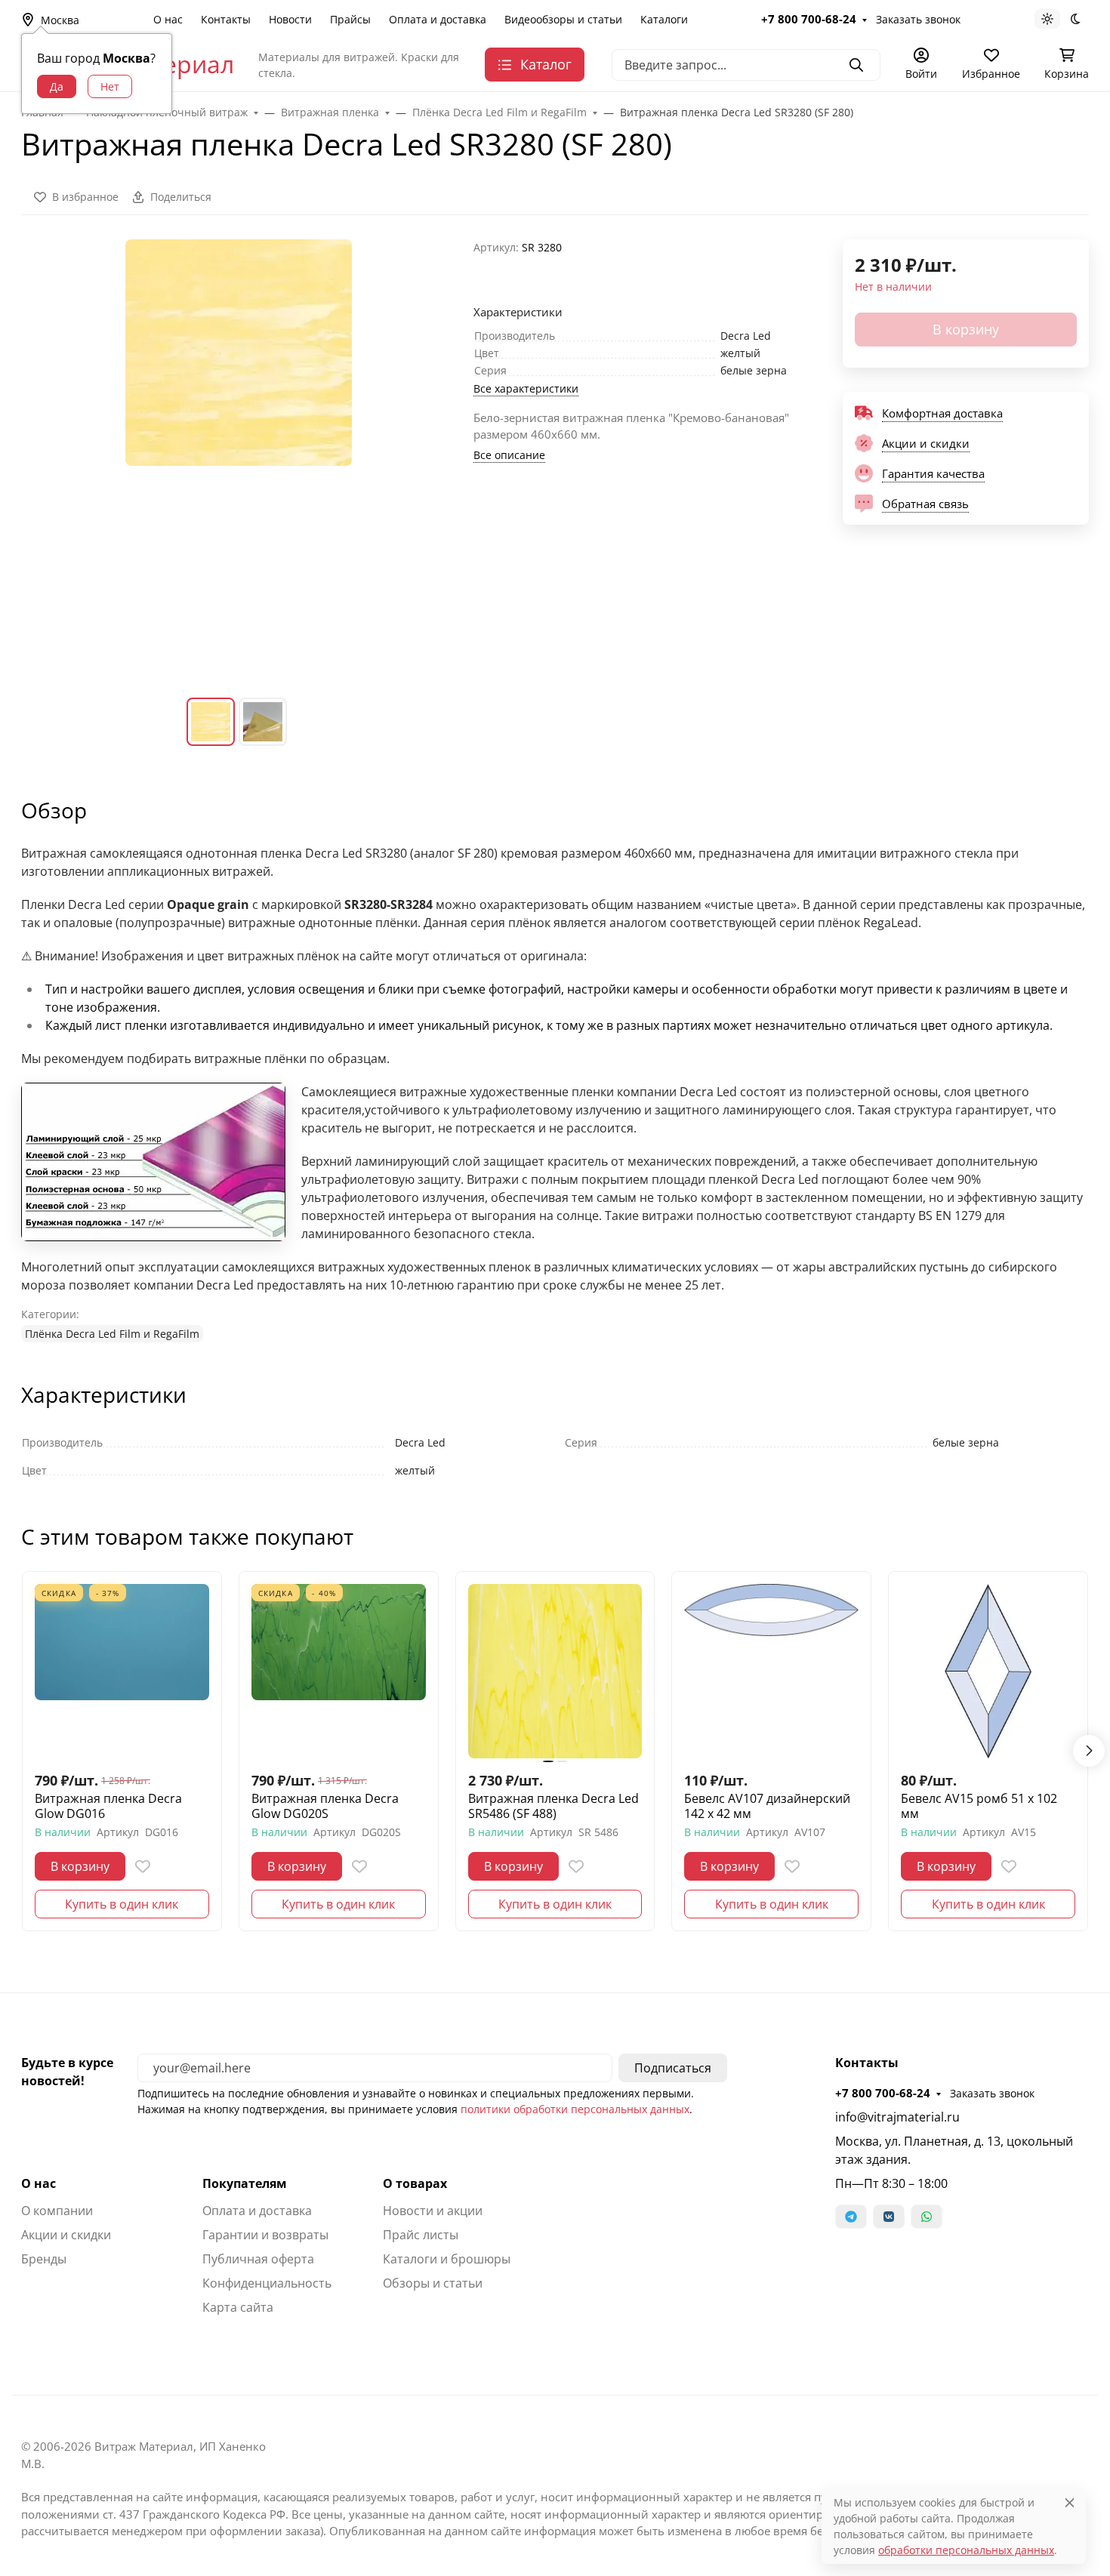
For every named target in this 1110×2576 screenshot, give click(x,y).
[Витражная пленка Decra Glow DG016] (122, 1671)
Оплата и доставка (438, 19)
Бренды (44, 2259)
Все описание (509, 455)
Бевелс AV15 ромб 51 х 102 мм (979, 1806)
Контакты (226, 19)
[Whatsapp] (927, 2217)
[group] (238, 456)
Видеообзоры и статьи (563, 19)
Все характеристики (526, 388)
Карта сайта (238, 2307)
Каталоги (664, 19)
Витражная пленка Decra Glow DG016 (108, 1806)
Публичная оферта (258, 2259)
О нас (168, 19)
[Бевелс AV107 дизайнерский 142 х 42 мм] (771, 1671)
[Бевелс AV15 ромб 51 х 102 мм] (988, 1671)
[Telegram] (851, 2217)
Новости (290, 19)
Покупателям (245, 2183)
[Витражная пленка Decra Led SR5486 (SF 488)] (555, 1671)
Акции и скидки (66, 2235)
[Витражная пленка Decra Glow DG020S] (339, 1671)
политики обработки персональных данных (575, 2109)
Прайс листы (421, 2235)
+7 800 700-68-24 (809, 19)
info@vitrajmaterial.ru (897, 2117)
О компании (57, 2211)
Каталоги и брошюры (447, 2259)
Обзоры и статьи (433, 2283)
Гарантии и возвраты (265, 2235)
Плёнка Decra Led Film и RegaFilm (112, 1334)
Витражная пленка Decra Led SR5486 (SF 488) (553, 1806)
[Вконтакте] (889, 2217)
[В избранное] (143, 1866)
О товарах (415, 2183)
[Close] (1070, 2502)
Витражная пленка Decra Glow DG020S (325, 1806)
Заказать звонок (918, 19)
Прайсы (350, 19)
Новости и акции (433, 2211)
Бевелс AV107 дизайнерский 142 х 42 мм (767, 1806)
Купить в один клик (122, 1904)
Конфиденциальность (267, 2283)
